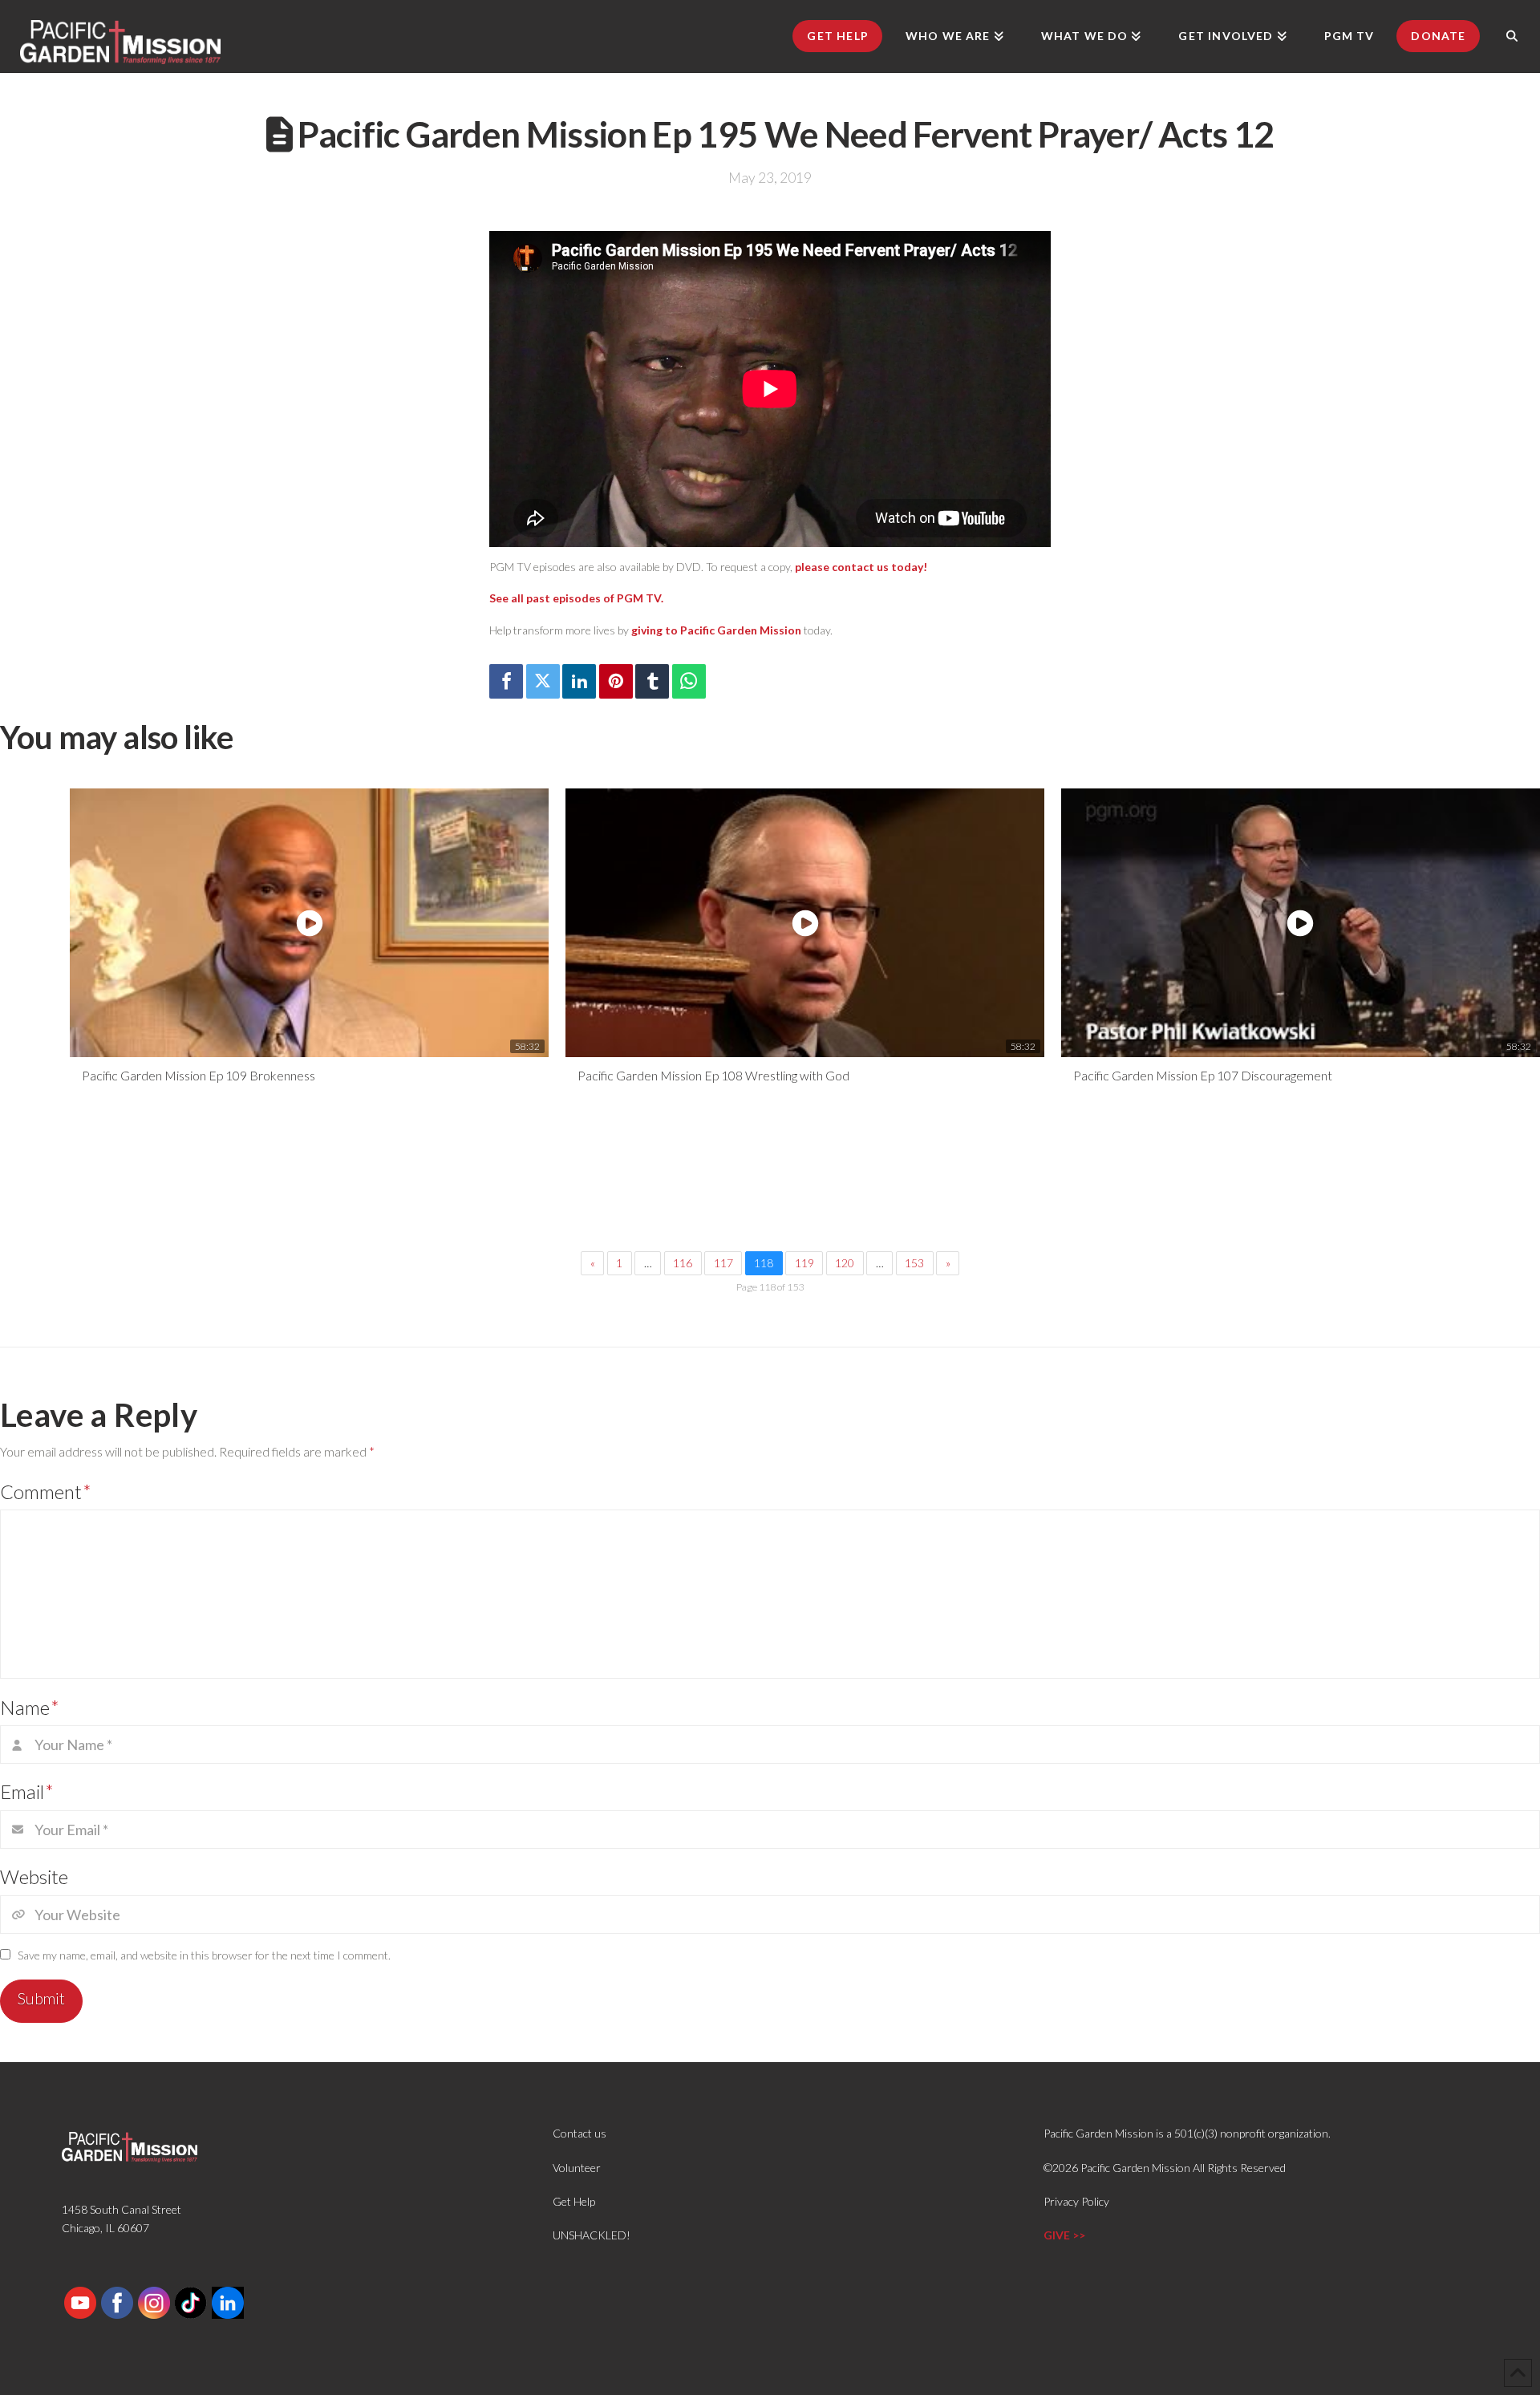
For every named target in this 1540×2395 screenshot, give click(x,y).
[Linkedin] (579, 681)
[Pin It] (616, 681)
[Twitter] (543, 681)
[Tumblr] (652, 681)
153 (914, 1263)
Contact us (580, 2133)
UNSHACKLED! (592, 2235)
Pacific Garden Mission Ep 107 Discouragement (1203, 1075)
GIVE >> (1064, 2235)
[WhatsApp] (689, 681)
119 (804, 1263)
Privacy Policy (1076, 2201)
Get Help (574, 2201)
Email (27, 1791)
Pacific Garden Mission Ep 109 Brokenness (199, 1075)
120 (845, 1263)
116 (683, 1263)
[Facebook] (506, 681)
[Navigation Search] (1512, 36)
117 (723, 1263)
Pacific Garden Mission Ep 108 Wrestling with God (713, 1075)
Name (30, 1707)
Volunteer (577, 2168)
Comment (46, 1491)
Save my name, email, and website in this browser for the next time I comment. (204, 1955)
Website (34, 1876)
